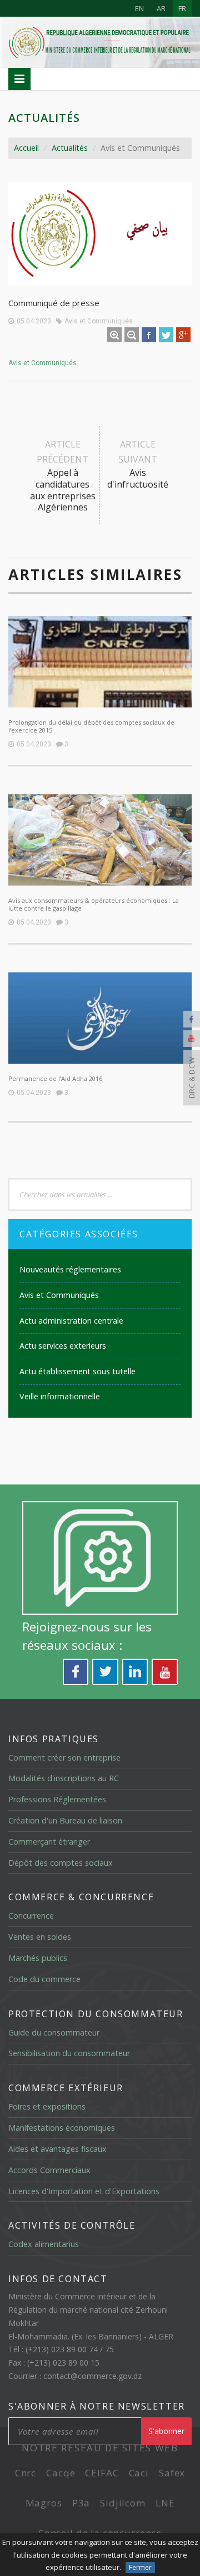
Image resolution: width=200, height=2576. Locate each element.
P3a (81, 2503)
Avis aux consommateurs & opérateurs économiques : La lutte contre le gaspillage (94, 904)
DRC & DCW (192, 1078)
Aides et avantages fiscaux (57, 2149)
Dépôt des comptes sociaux (61, 1863)
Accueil (26, 148)
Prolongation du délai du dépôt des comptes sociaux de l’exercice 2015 (91, 726)
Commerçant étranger (49, 1842)
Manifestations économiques (62, 2128)
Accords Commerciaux (49, 2170)
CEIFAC (102, 2473)
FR (182, 8)
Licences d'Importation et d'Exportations (84, 2191)
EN (139, 8)
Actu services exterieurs (63, 1346)
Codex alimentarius (44, 2244)
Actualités (70, 148)
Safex (172, 2473)
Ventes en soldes (40, 1937)
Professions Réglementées (57, 1799)
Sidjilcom (123, 2503)
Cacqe (61, 2473)
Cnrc (26, 2473)
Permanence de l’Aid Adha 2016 (55, 1078)
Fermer (140, 2567)
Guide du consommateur (54, 2032)
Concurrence (31, 1916)
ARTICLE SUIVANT (138, 464)
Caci (139, 2473)
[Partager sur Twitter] (166, 335)
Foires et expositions (47, 2106)
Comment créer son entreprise (64, 1758)
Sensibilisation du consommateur (69, 2053)
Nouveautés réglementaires (70, 1269)
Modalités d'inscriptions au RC (64, 1778)
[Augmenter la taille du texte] (114, 335)
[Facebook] (192, 1019)
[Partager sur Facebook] (149, 335)
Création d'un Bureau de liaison (65, 1820)
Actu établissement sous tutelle (77, 1371)
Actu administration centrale (71, 1321)
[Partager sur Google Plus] (183, 335)
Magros (44, 2503)
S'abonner (166, 2431)
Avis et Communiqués (99, 321)
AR (161, 8)
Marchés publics (38, 1958)
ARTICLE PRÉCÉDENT (63, 476)
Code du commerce (44, 1979)
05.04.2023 (34, 321)
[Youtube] (192, 1039)
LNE (165, 2503)
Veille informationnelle (60, 1396)
